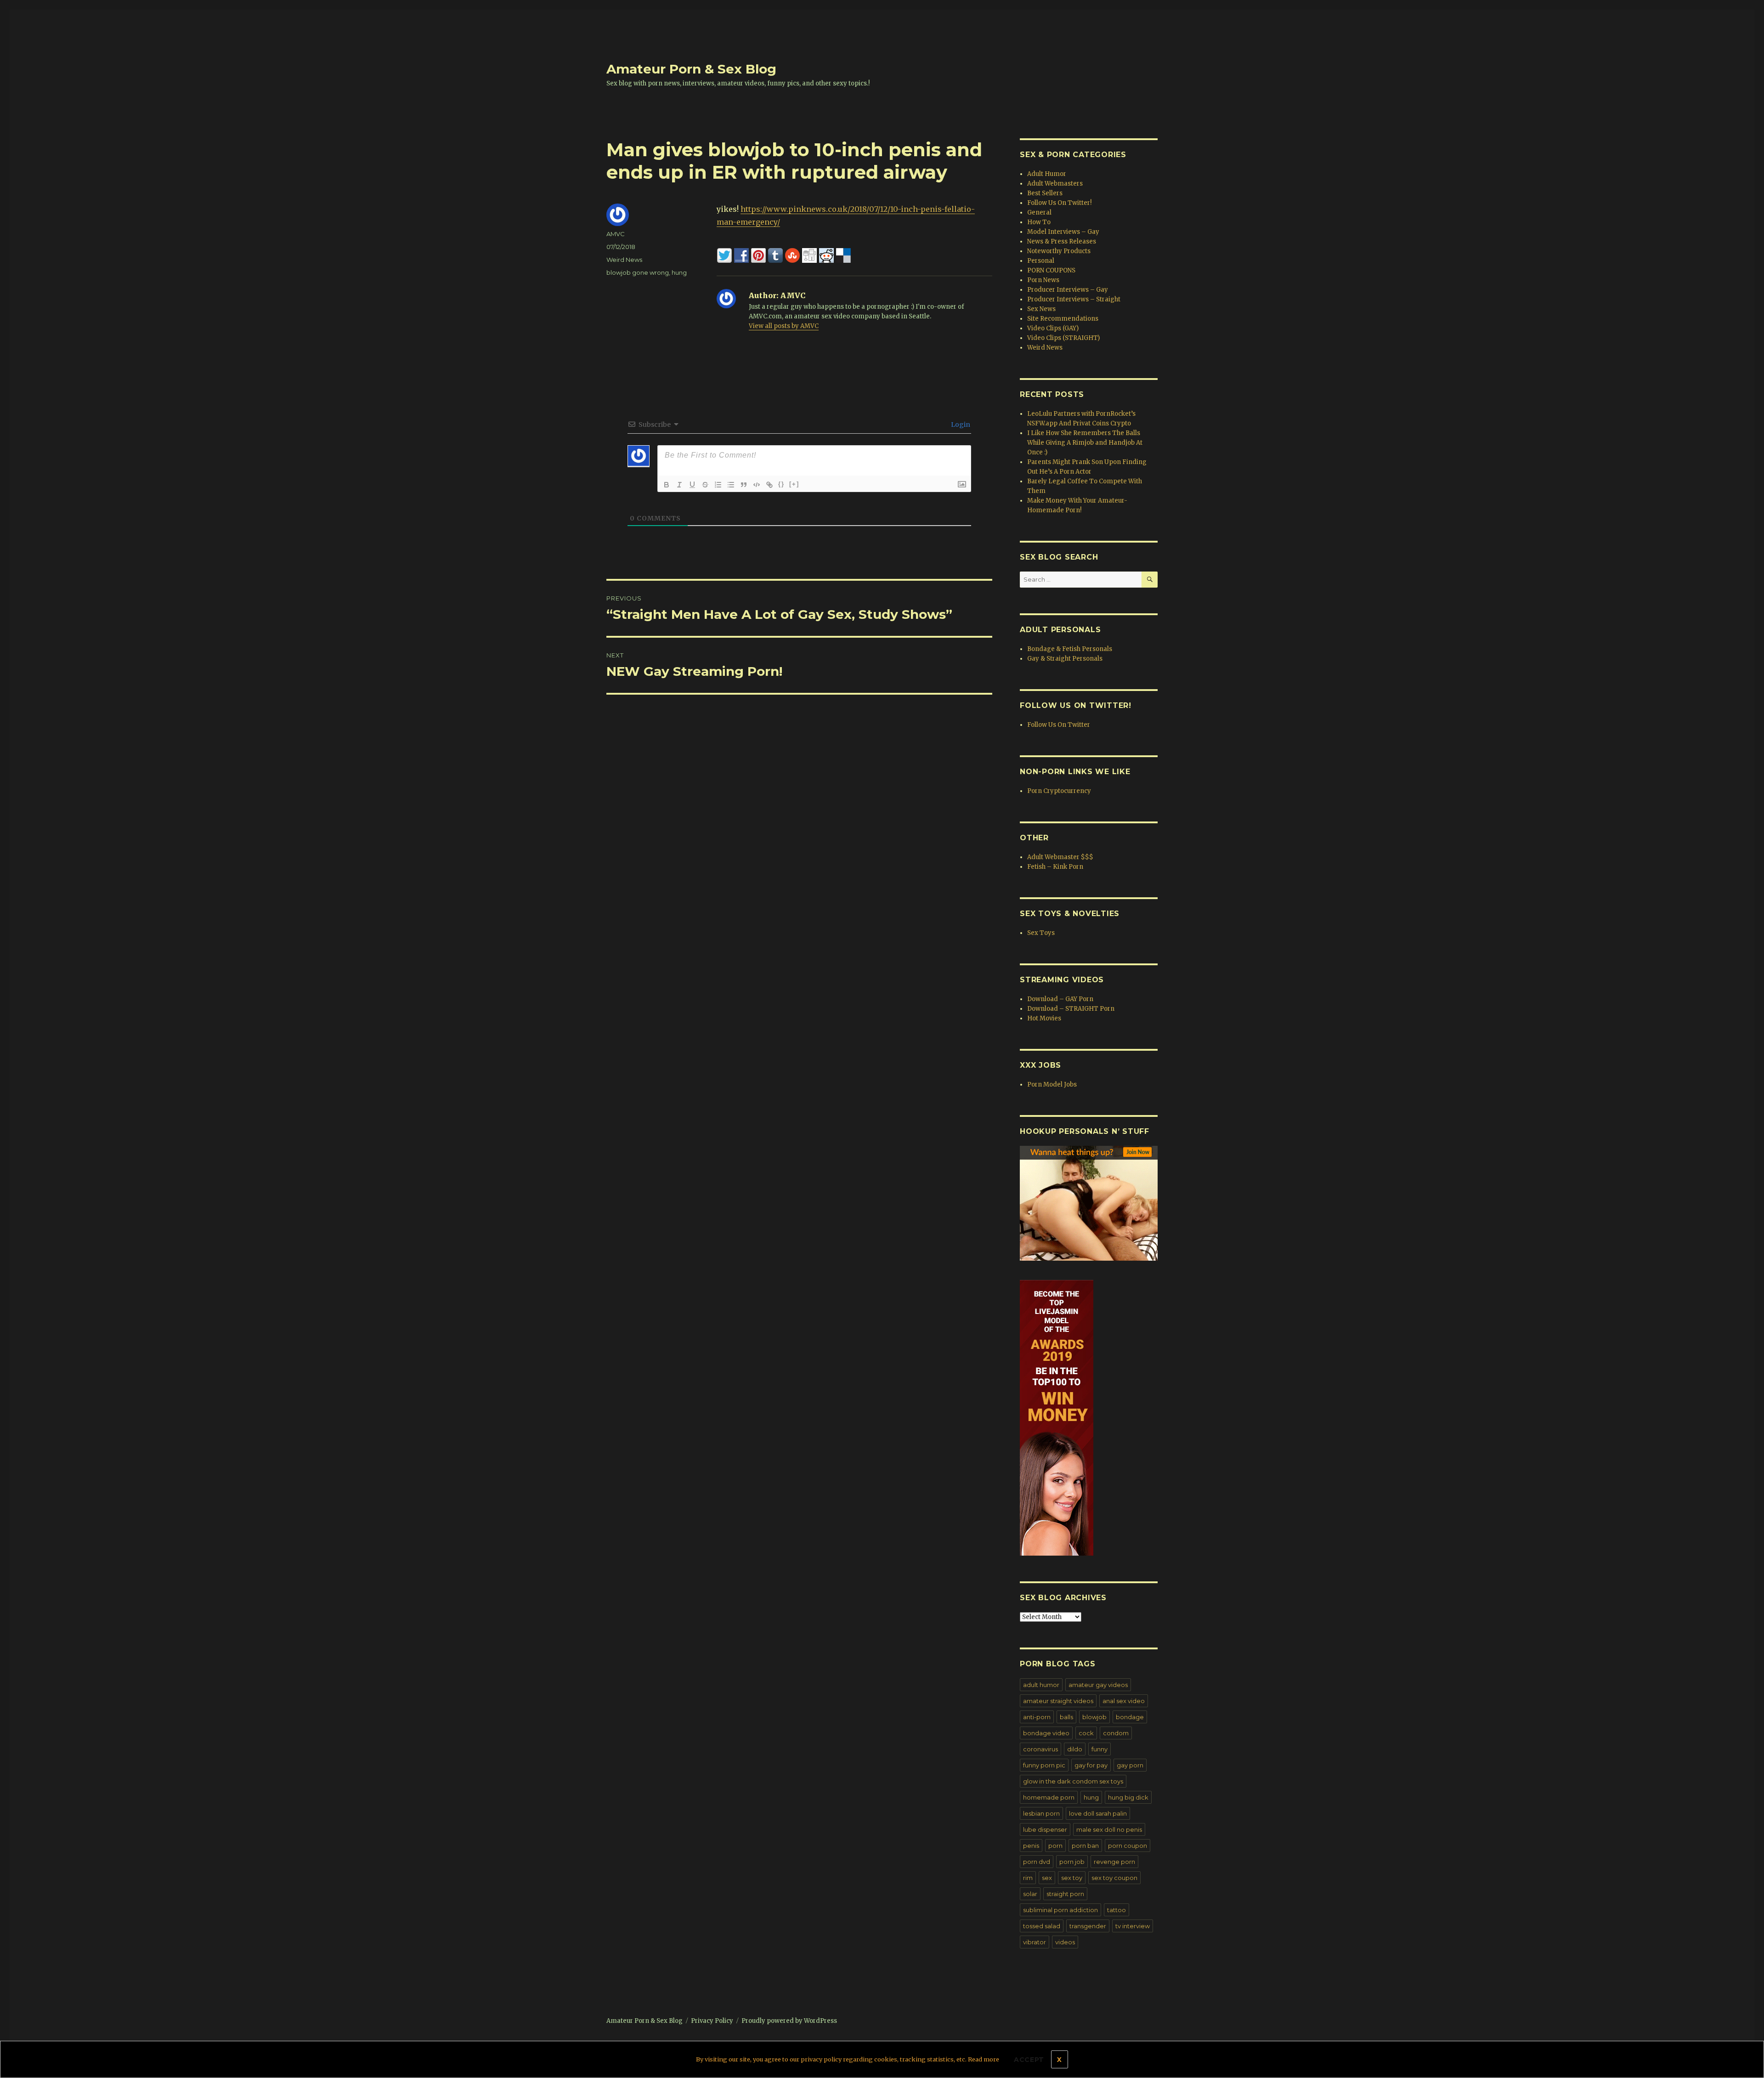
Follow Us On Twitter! (1059, 203)
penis (1031, 1846)
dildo (1075, 1749)
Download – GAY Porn (1060, 999)
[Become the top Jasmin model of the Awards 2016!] (1089, 1418)
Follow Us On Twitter (1059, 725)
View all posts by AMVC (784, 326)
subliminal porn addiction (1060, 1910)
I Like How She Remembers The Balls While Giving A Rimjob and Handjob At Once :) (1085, 443)
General (1039, 212)
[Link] (769, 485)
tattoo (1117, 1910)
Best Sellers (1045, 193)
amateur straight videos (1058, 1701)
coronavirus (1040, 1749)
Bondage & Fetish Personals (1070, 649)
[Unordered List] (731, 485)
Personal (1041, 261)
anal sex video (1124, 1701)
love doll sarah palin (1098, 1813)
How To (1039, 222)
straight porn (1065, 1894)
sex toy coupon (1114, 1878)
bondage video (1046, 1733)
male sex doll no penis (1109, 1829)
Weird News (624, 260)
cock (1086, 1733)
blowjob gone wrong (638, 272)
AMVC (616, 234)
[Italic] (679, 485)
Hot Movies (1044, 1018)
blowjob (1094, 1717)
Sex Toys (1041, 933)
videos (1065, 1942)
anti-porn (1037, 1717)
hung (679, 272)
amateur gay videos (1098, 1685)
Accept (1029, 2060)
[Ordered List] (718, 485)
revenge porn (1114, 1862)
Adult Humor (1047, 174)
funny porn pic (1044, 1765)
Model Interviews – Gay (1063, 232)
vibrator (1035, 1942)
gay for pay (1091, 1765)
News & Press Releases (1062, 241)
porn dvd (1037, 1862)
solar (1030, 1894)
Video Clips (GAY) (1053, 328)
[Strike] (705, 485)
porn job (1072, 1862)
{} (781, 484)
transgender (1088, 1926)
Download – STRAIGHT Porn (1071, 1009)
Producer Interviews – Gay (1068, 290)
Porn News (1043, 280)
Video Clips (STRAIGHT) (1063, 338)
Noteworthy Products (1059, 251)
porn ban (1085, 1846)
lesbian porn (1041, 1813)
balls (1066, 1717)
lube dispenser (1045, 1829)
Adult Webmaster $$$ (1060, 857)
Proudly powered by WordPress (789, 2021)
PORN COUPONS (1051, 270)
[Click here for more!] (1089, 1203)
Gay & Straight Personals (1065, 659)
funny (1100, 1749)
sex (1047, 1878)
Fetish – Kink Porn (1055, 867)
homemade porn (1049, 1797)
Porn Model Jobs (1052, 1084)
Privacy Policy (712, 2021)
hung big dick (1128, 1797)
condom (1116, 1733)
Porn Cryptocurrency (1059, 791)
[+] (794, 484)
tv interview (1133, 1926)
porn (1055, 1846)
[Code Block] (757, 485)
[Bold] (667, 485)
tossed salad (1042, 1926)
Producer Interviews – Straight (1074, 299)
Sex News (1041, 309)
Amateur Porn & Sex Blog (691, 69)
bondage (1130, 1717)
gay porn (1130, 1765)
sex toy (1072, 1878)
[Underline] (692, 485)
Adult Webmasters (1055, 184)
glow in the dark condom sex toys (1073, 1781)
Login (960, 425)
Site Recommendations (1063, 319)
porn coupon (1128, 1846)
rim (1028, 1878)
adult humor (1041, 1685)
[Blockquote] (744, 485)
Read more (984, 2059)
